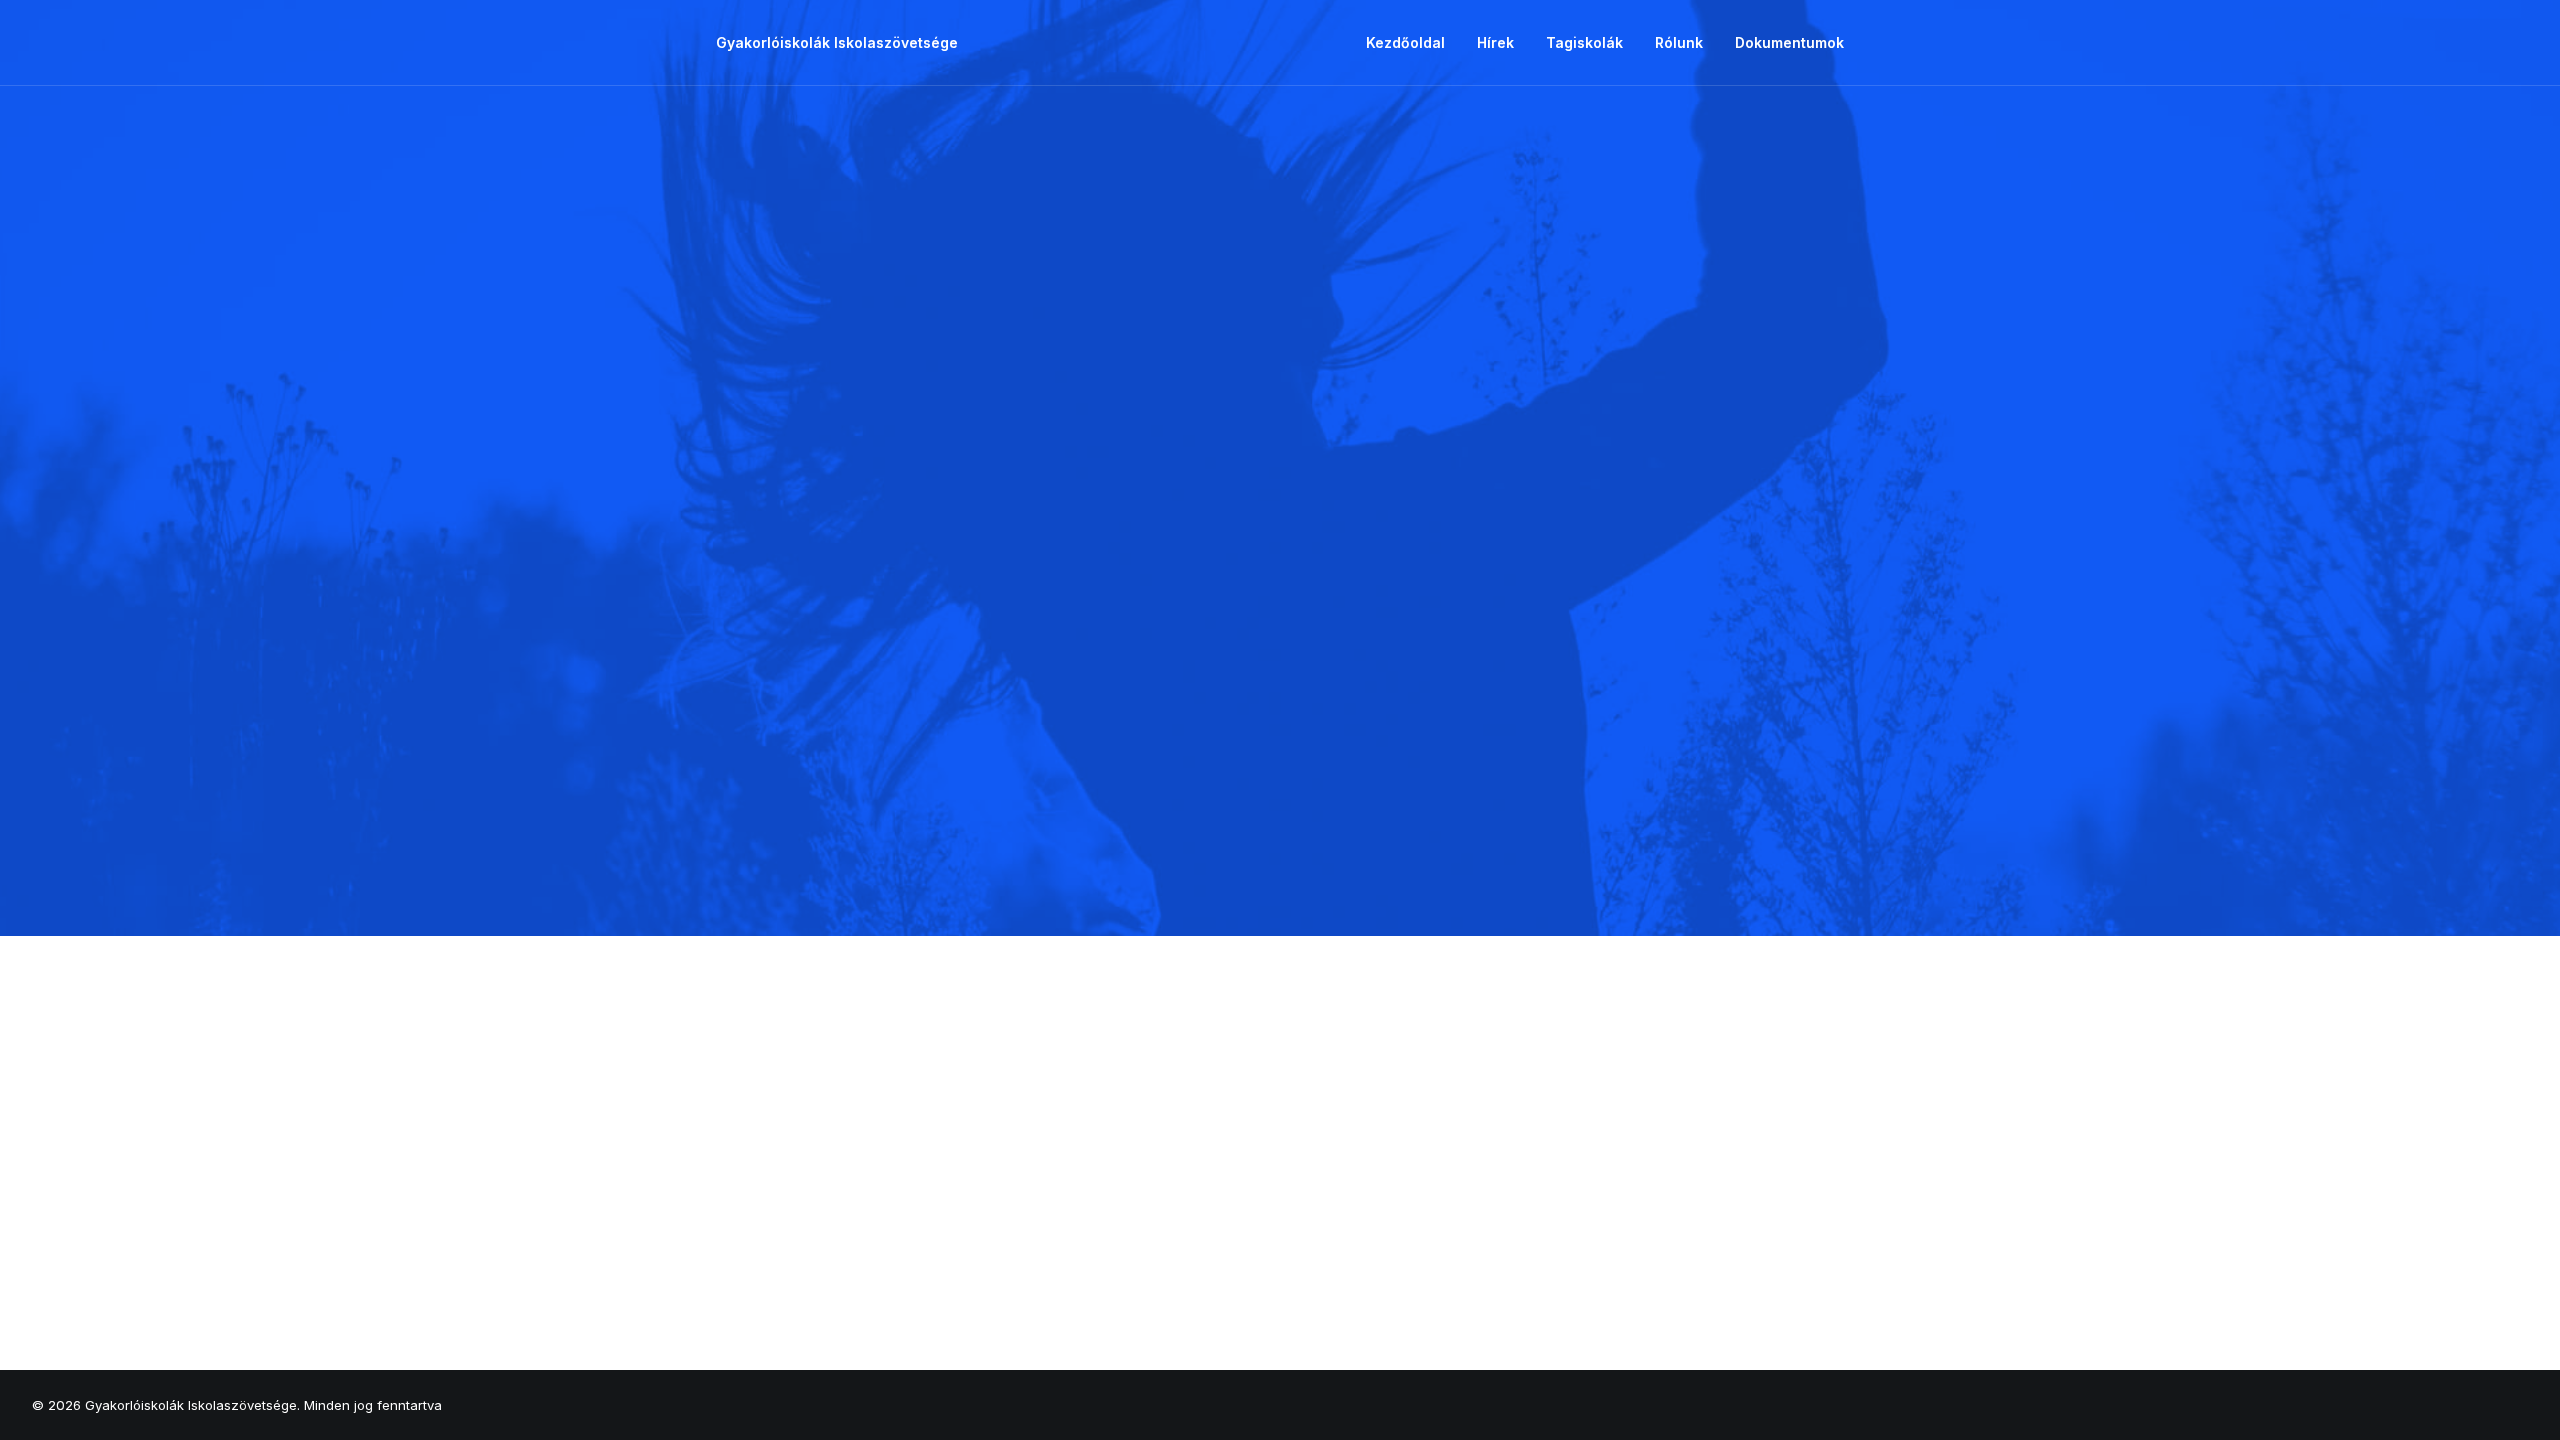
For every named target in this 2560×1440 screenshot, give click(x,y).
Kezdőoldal (1405, 42)
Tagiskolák (1584, 42)
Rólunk (1679, 42)
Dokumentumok (1789, 42)
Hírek (1495, 42)
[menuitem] (1412, 43)
